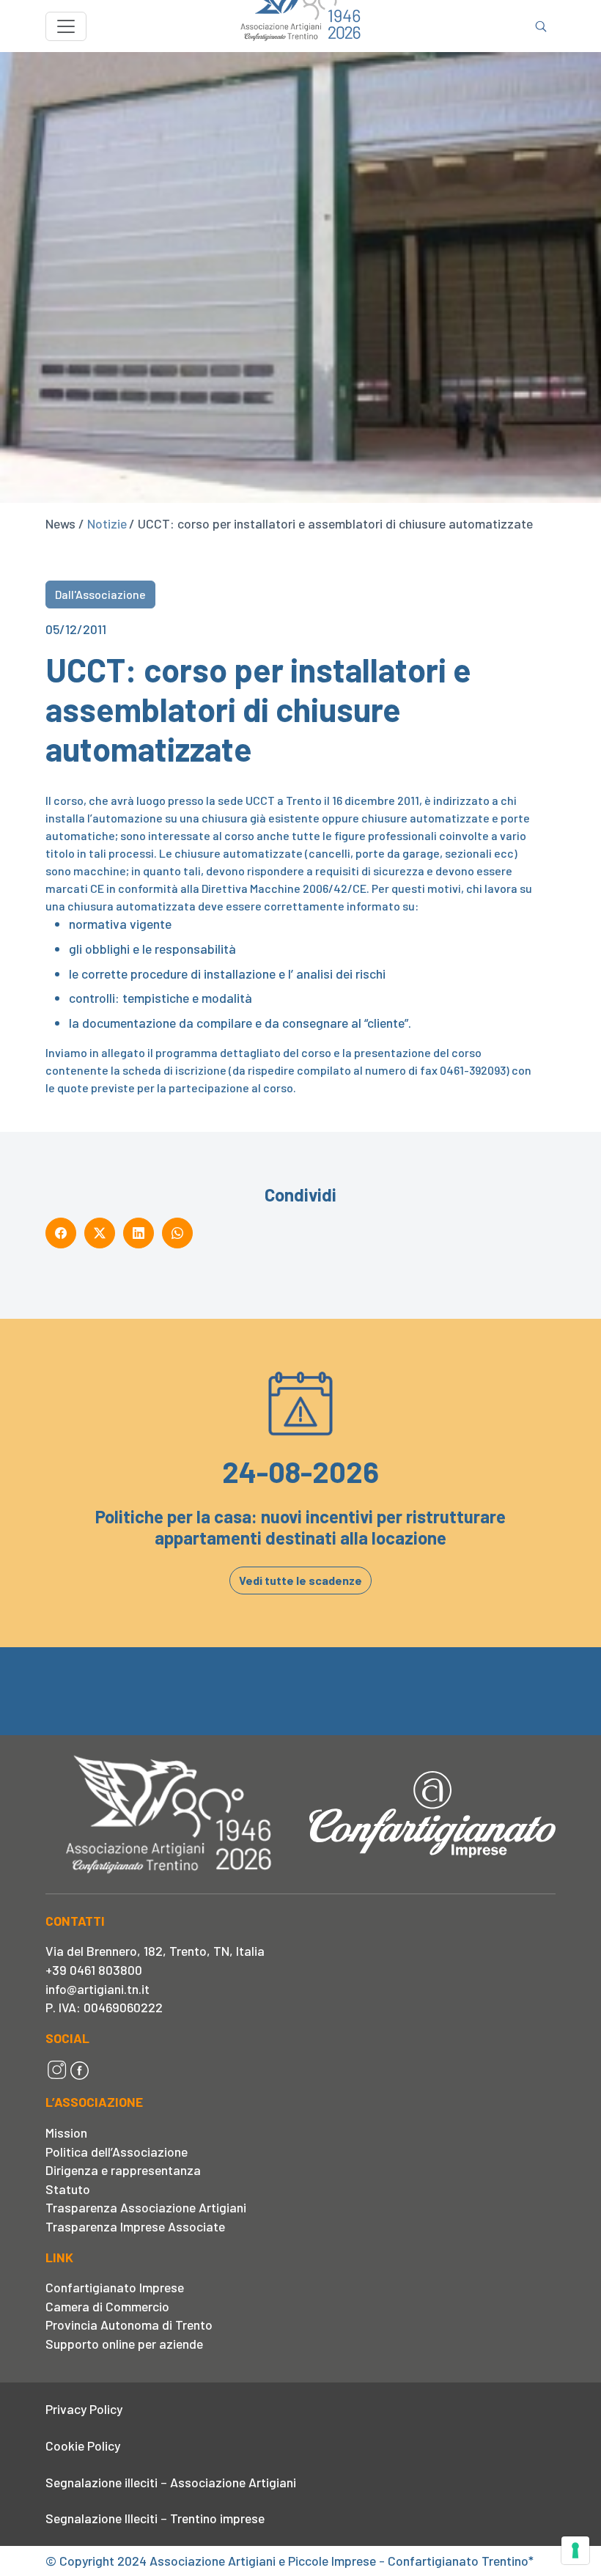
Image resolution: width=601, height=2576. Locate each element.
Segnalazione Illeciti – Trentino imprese (155, 2518)
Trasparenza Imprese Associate (135, 2226)
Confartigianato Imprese (115, 2287)
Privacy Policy (84, 2409)
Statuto (68, 2189)
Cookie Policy (83, 2446)
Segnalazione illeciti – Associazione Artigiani (171, 2482)
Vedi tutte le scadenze (300, 1580)
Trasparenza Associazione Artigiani (146, 2207)
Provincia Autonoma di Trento (129, 2325)
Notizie (107, 523)
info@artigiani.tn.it (97, 1989)
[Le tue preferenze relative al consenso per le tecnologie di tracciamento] (575, 2550)
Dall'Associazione (100, 594)
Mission (66, 2132)
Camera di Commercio (107, 2306)
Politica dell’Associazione (117, 2152)
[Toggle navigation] (66, 26)
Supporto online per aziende (124, 2344)
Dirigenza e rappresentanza (123, 2170)
